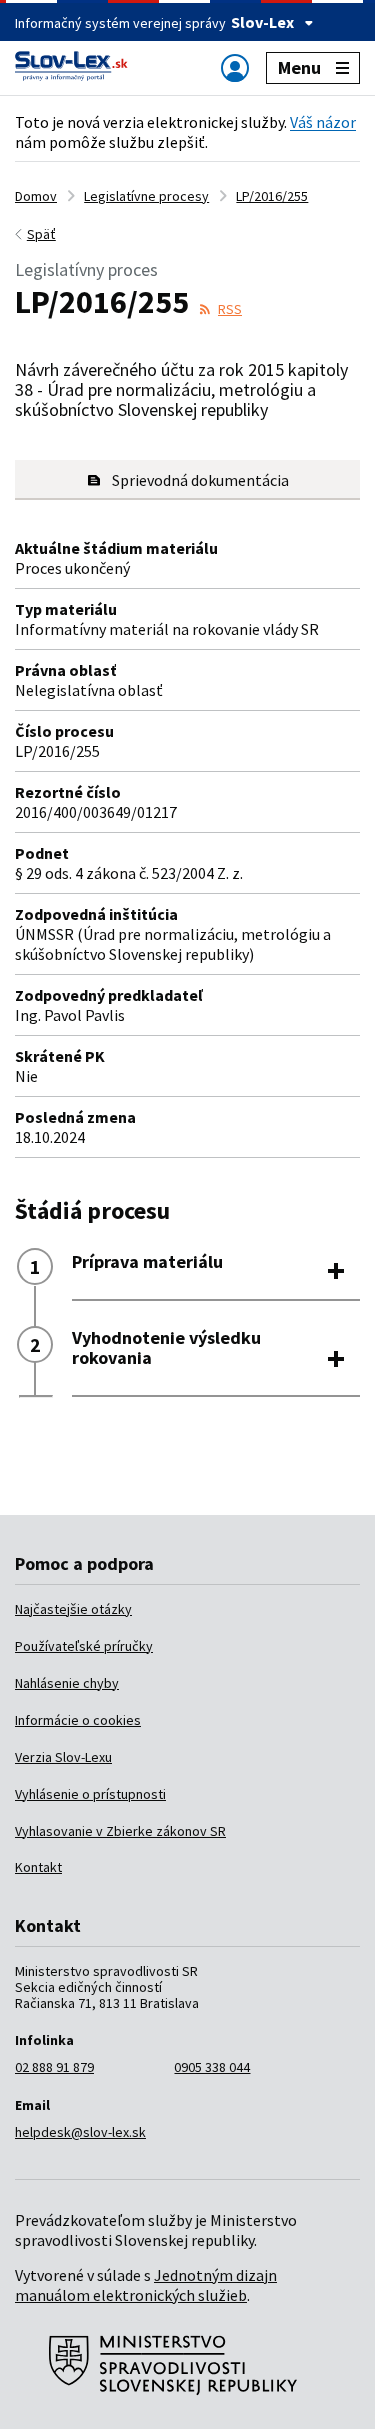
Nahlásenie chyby (67, 1683)
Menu (299, 67)
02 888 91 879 (54, 2067)
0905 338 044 (212, 2067)
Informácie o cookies (78, 1720)
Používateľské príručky (84, 1646)
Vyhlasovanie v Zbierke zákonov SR (120, 1831)
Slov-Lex (262, 22)
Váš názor (323, 122)
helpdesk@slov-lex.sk (80, 2132)
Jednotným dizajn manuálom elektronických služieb (146, 2285)
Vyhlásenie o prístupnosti (90, 1794)
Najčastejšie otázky (73, 1609)
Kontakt (38, 1867)
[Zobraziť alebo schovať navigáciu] (235, 67)
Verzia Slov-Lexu (63, 1757)
